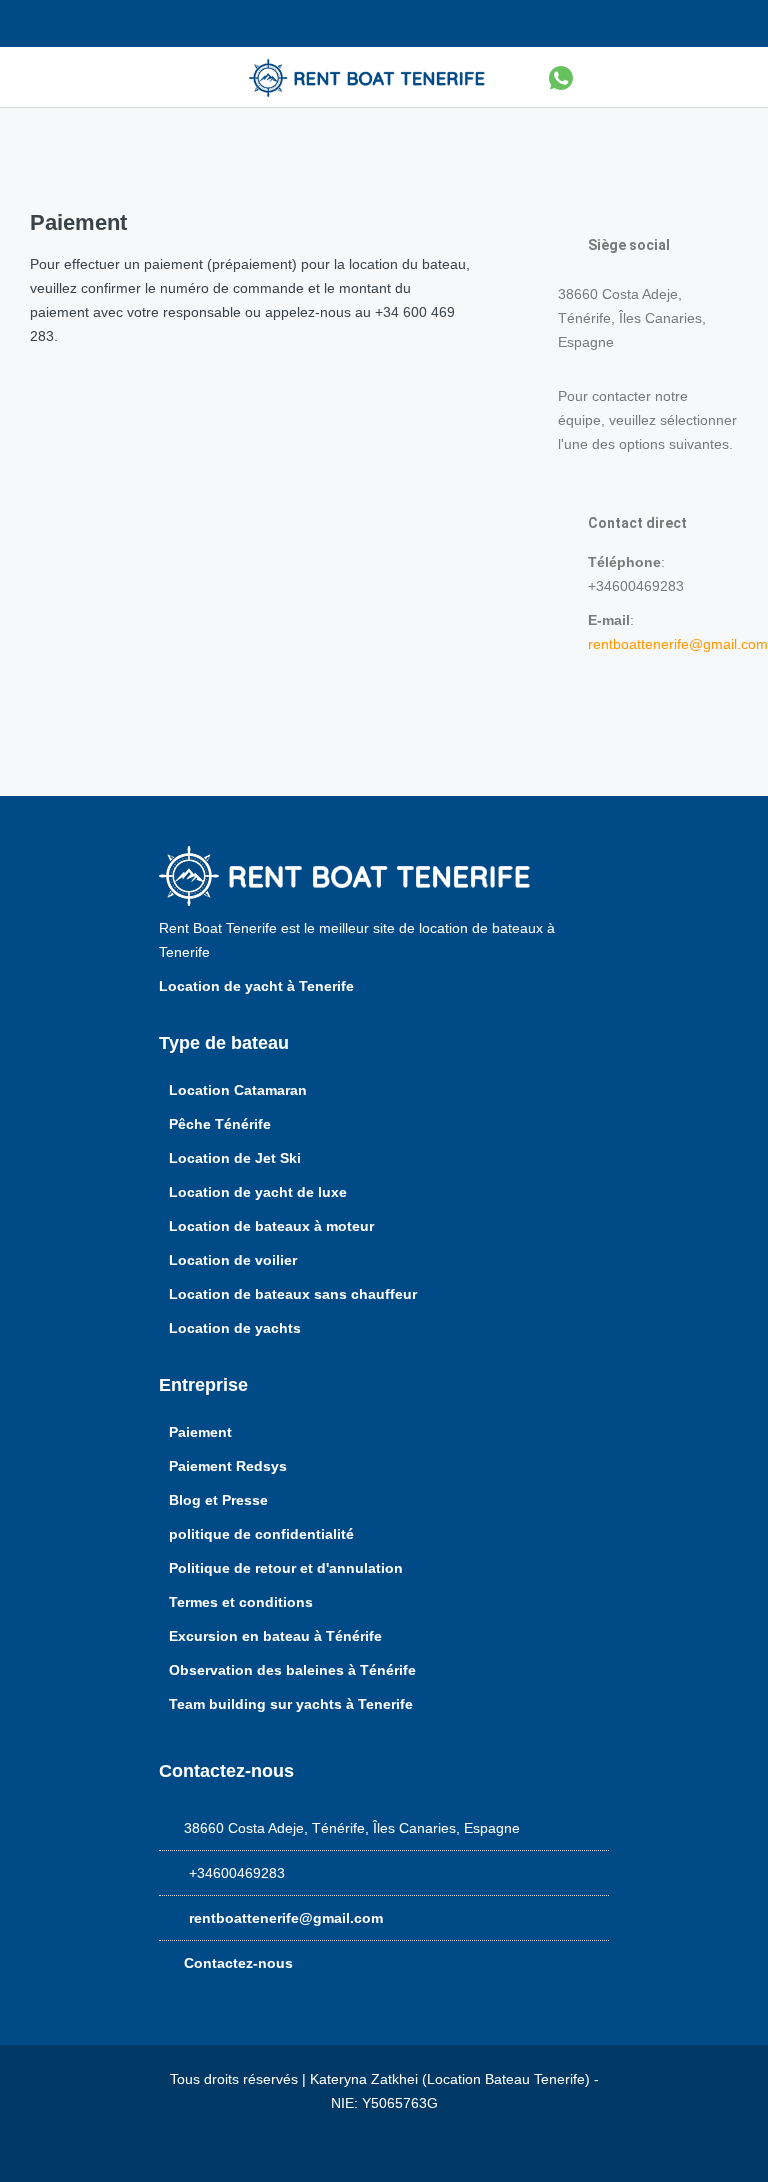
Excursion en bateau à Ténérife (275, 1636)
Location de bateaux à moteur (271, 1226)
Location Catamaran (238, 1090)
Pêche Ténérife (220, 1124)
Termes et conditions (241, 1602)
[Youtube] (733, 23)
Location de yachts (235, 1328)
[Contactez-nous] (608, 77)
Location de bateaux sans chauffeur (293, 1294)
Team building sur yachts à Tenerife (291, 1704)
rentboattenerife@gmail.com (678, 644)
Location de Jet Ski (235, 1158)
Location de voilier (233, 1260)
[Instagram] (689, 23)
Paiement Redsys (228, 1466)
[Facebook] (645, 23)
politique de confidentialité (261, 1534)
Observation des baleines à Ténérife (292, 1670)
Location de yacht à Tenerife (258, 986)
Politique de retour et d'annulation (286, 1568)
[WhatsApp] (561, 77)
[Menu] (159, 77)
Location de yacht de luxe (258, 1192)
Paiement (200, 1432)
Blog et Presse (218, 1500)
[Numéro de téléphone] (40, 23)
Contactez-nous (238, 1963)
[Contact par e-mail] (110, 23)
